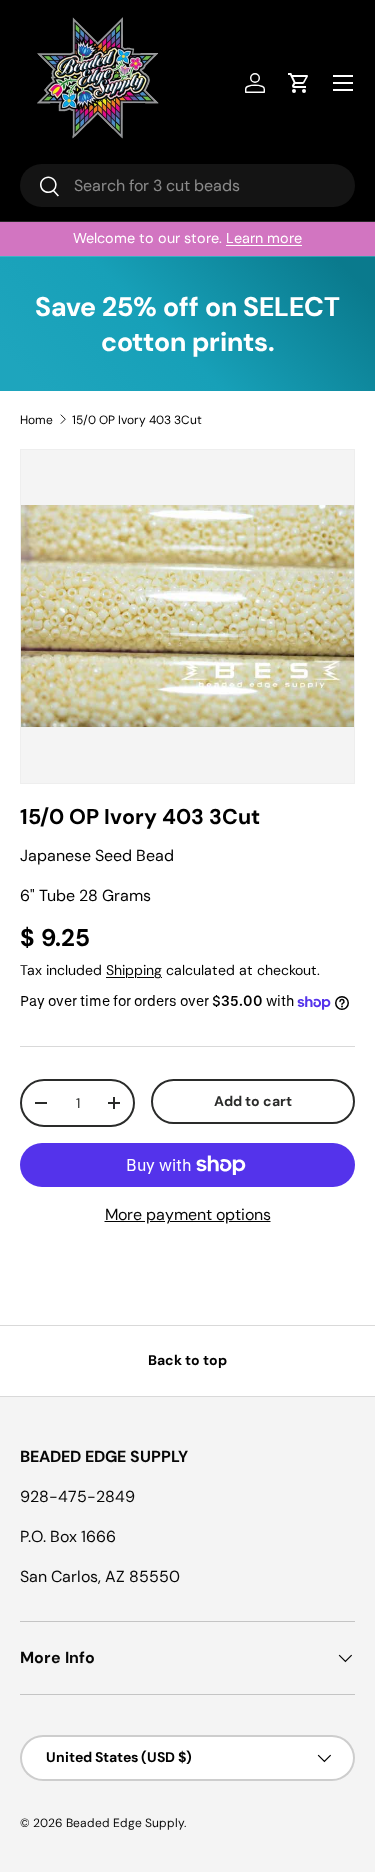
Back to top (187, 1360)
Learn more (264, 238)
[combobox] (187, 185)
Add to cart (253, 1101)
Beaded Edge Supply (125, 1823)
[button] (299, 83)
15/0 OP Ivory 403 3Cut (137, 420)
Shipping (134, 970)
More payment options (188, 1214)
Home (36, 420)
